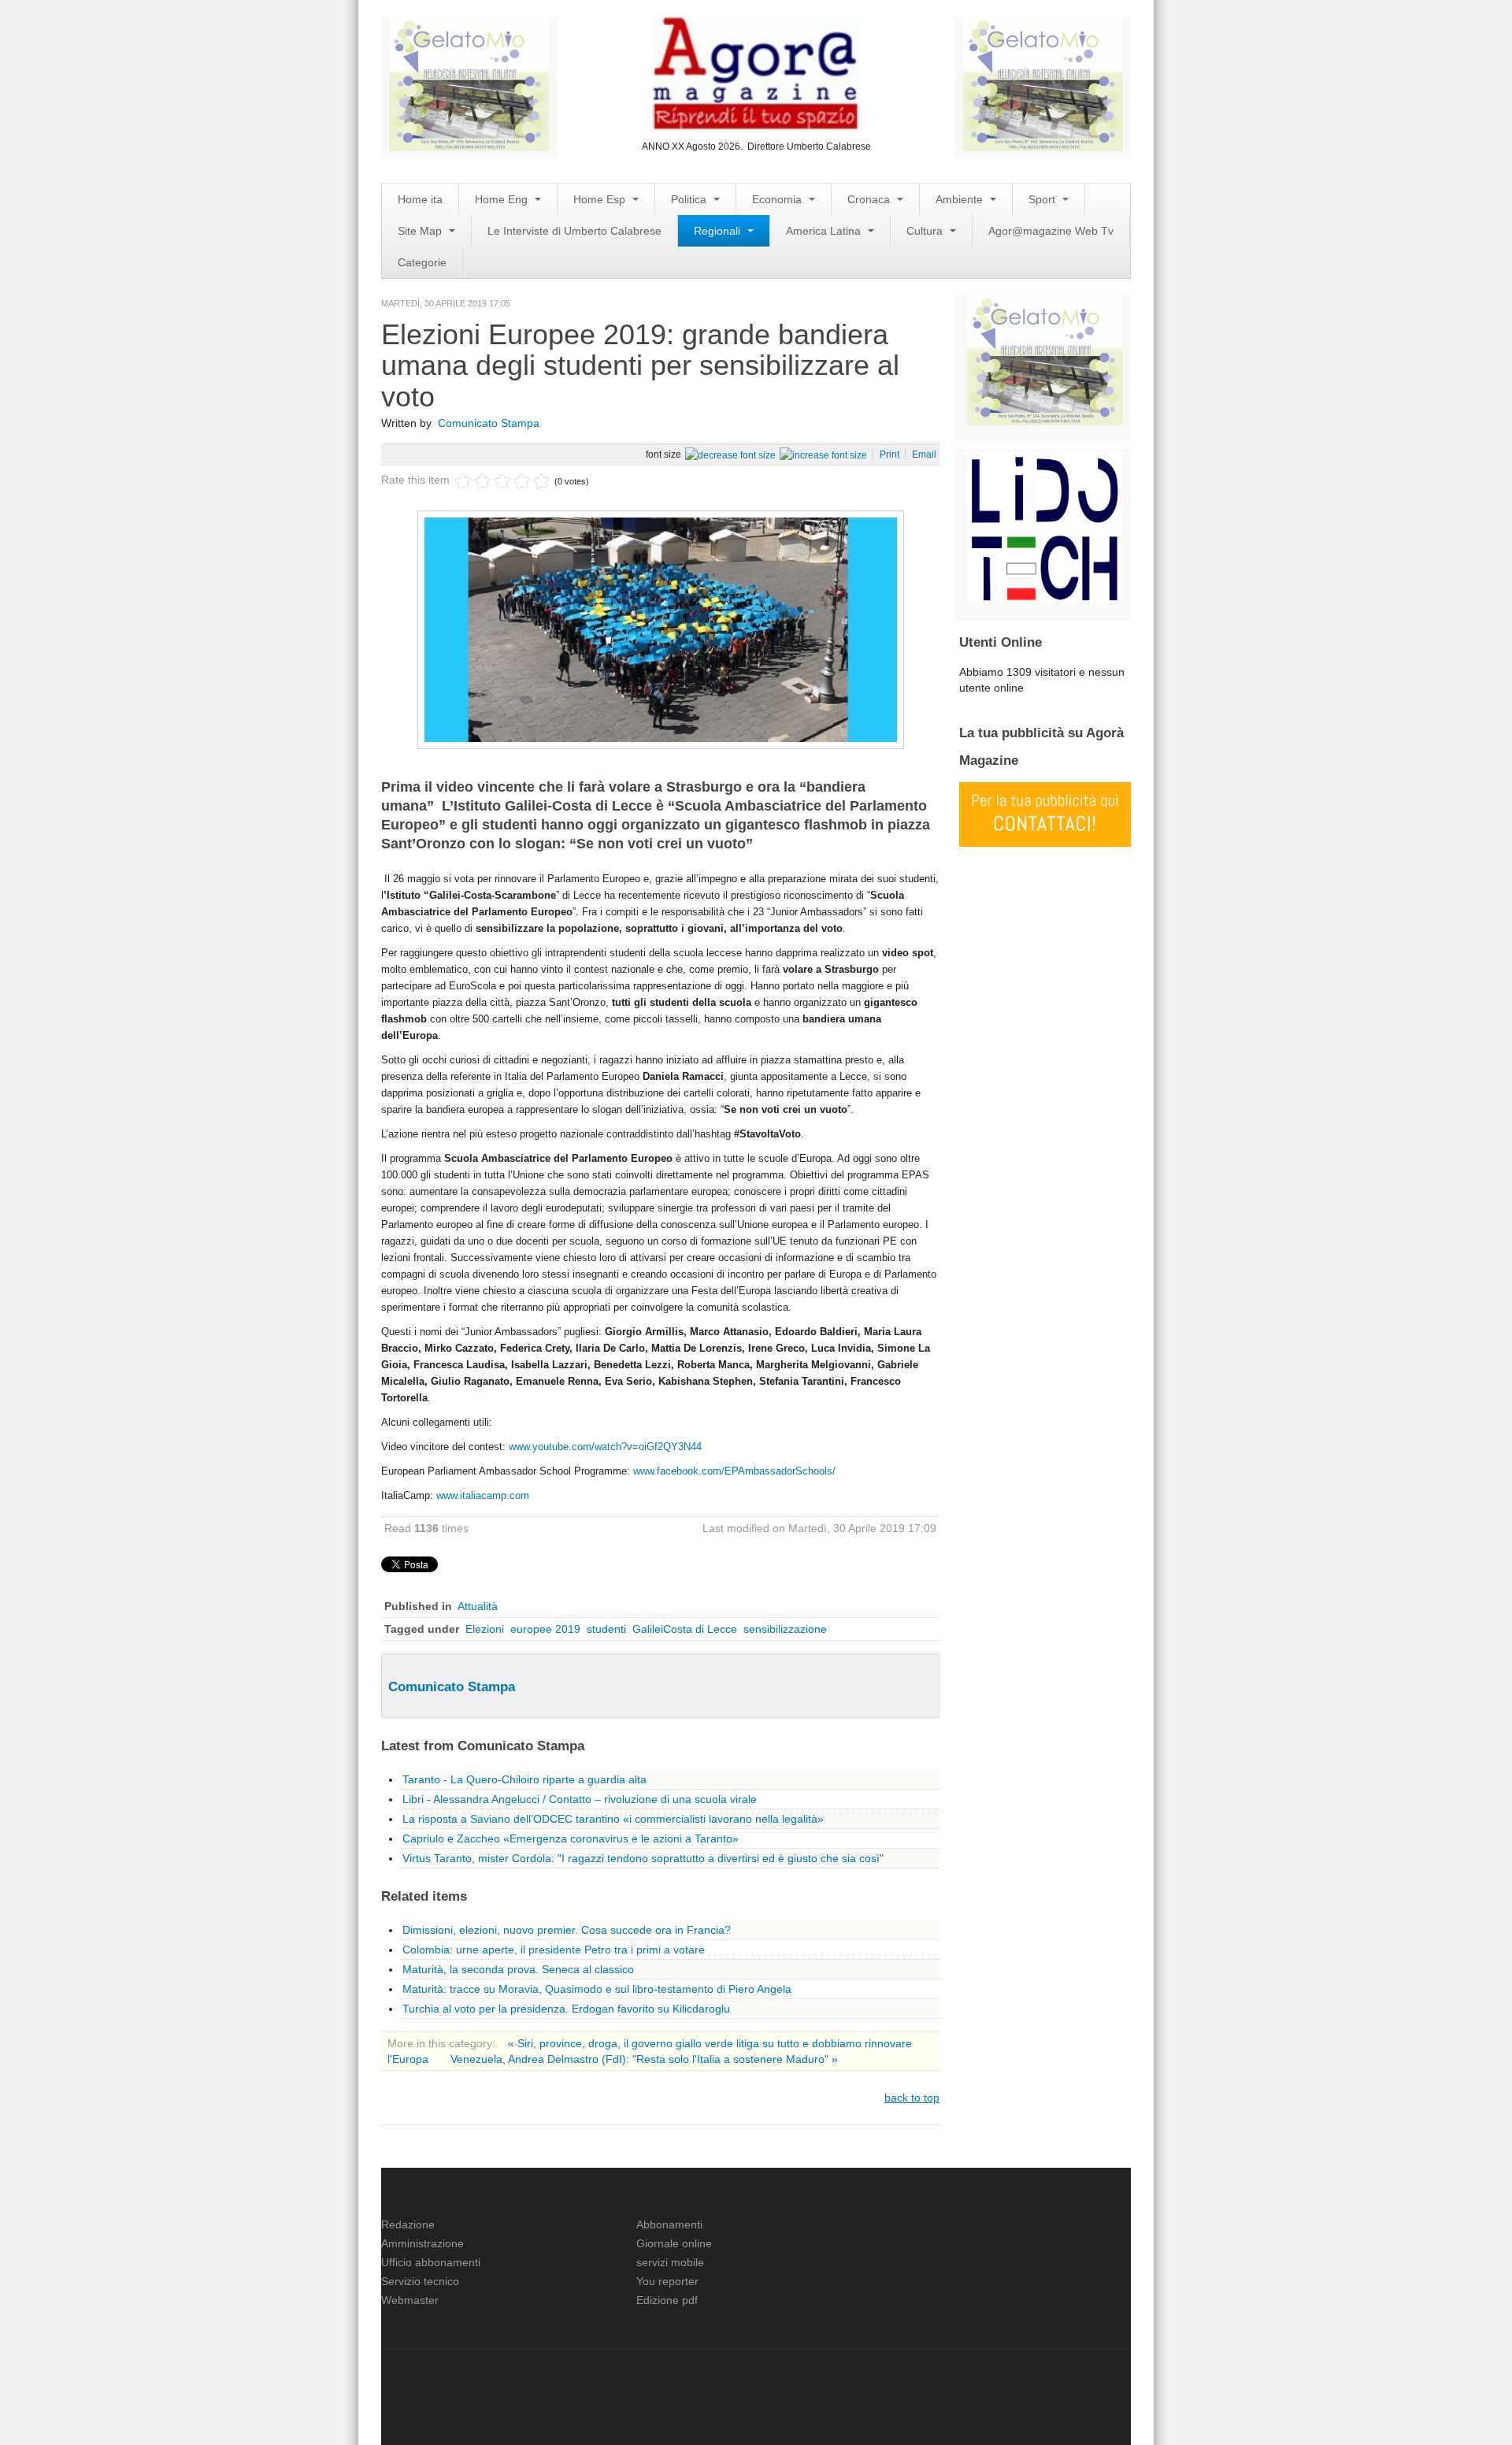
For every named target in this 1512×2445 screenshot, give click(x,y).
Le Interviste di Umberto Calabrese (574, 231)
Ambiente (961, 199)
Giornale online (674, 2243)
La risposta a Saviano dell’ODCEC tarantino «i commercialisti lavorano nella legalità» (613, 1819)
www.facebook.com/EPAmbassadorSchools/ (734, 1471)
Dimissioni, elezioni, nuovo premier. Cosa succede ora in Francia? (567, 1930)
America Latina (825, 231)
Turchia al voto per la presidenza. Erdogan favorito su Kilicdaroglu (566, 2009)
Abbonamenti (669, 2224)
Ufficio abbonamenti (431, 2262)
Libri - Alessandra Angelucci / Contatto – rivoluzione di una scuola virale (580, 1799)
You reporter (667, 2281)
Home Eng (503, 199)
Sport (1043, 199)
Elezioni (485, 1629)
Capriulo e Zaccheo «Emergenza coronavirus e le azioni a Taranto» (571, 1838)
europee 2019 (545, 1629)
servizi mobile (670, 2262)
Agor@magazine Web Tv (1051, 231)
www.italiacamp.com (483, 1495)
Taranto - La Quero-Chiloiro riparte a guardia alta (524, 1779)
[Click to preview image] (661, 629)
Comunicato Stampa (489, 423)
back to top (912, 2098)
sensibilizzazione (785, 1629)
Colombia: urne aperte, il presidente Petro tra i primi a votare (554, 1950)
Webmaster (410, 2300)
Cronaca (870, 199)
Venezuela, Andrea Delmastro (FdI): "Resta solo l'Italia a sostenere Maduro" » (644, 2059)
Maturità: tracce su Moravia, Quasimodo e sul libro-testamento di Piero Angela (597, 1989)
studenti (606, 1629)
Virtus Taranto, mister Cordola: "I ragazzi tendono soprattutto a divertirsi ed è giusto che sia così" (643, 1858)
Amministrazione (422, 2243)
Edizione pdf (667, 2300)
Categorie (422, 262)
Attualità (478, 1606)
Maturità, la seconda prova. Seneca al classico (518, 1969)
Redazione (408, 2224)
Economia (778, 199)
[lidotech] (1045, 526)
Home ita (420, 199)
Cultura (926, 231)
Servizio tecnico (420, 2281)
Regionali (719, 231)
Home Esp (601, 199)
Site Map (421, 231)
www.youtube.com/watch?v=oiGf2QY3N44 (605, 1447)
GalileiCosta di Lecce (685, 1629)
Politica (690, 199)
